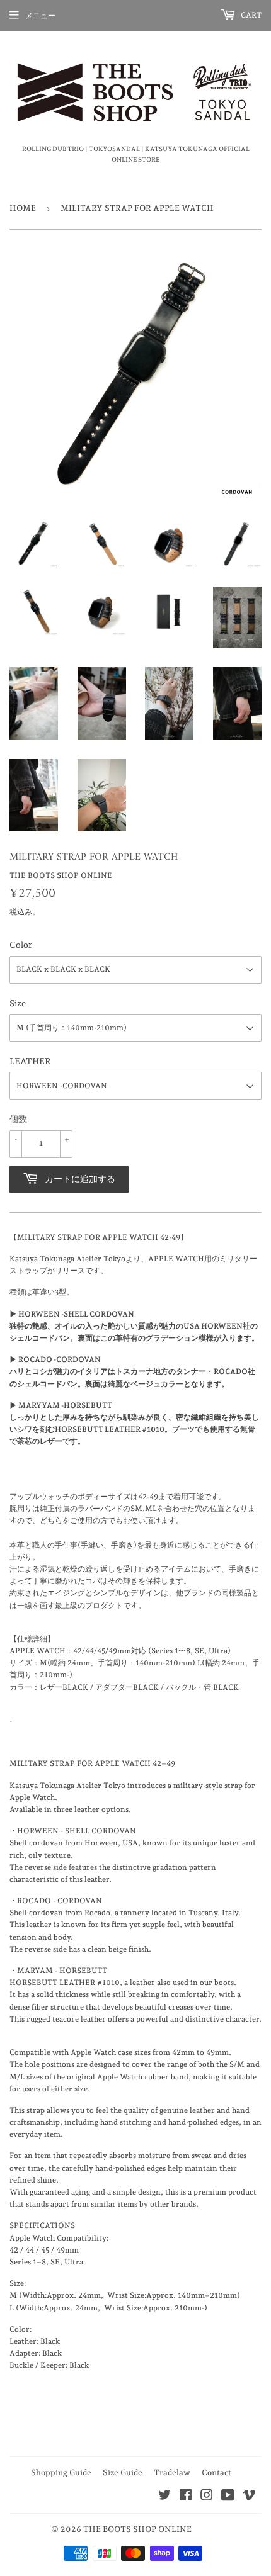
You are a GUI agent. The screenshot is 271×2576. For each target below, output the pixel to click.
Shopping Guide (61, 2472)
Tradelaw (172, 2472)
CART (250, 15)
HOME (23, 208)
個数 (18, 1119)
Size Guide (123, 2472)
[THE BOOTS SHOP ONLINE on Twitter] (164, 2497)
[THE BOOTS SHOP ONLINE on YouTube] (228, 2497)
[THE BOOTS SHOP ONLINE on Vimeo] (249, 2497)
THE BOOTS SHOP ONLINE (137, 2529)
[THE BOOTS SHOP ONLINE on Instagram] (207, 2497)
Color (21, 945)
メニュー (40, 16)
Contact (216, 2472)
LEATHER (30, 1061)
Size (18, 1003)
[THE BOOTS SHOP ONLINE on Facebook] (186, 2497)
